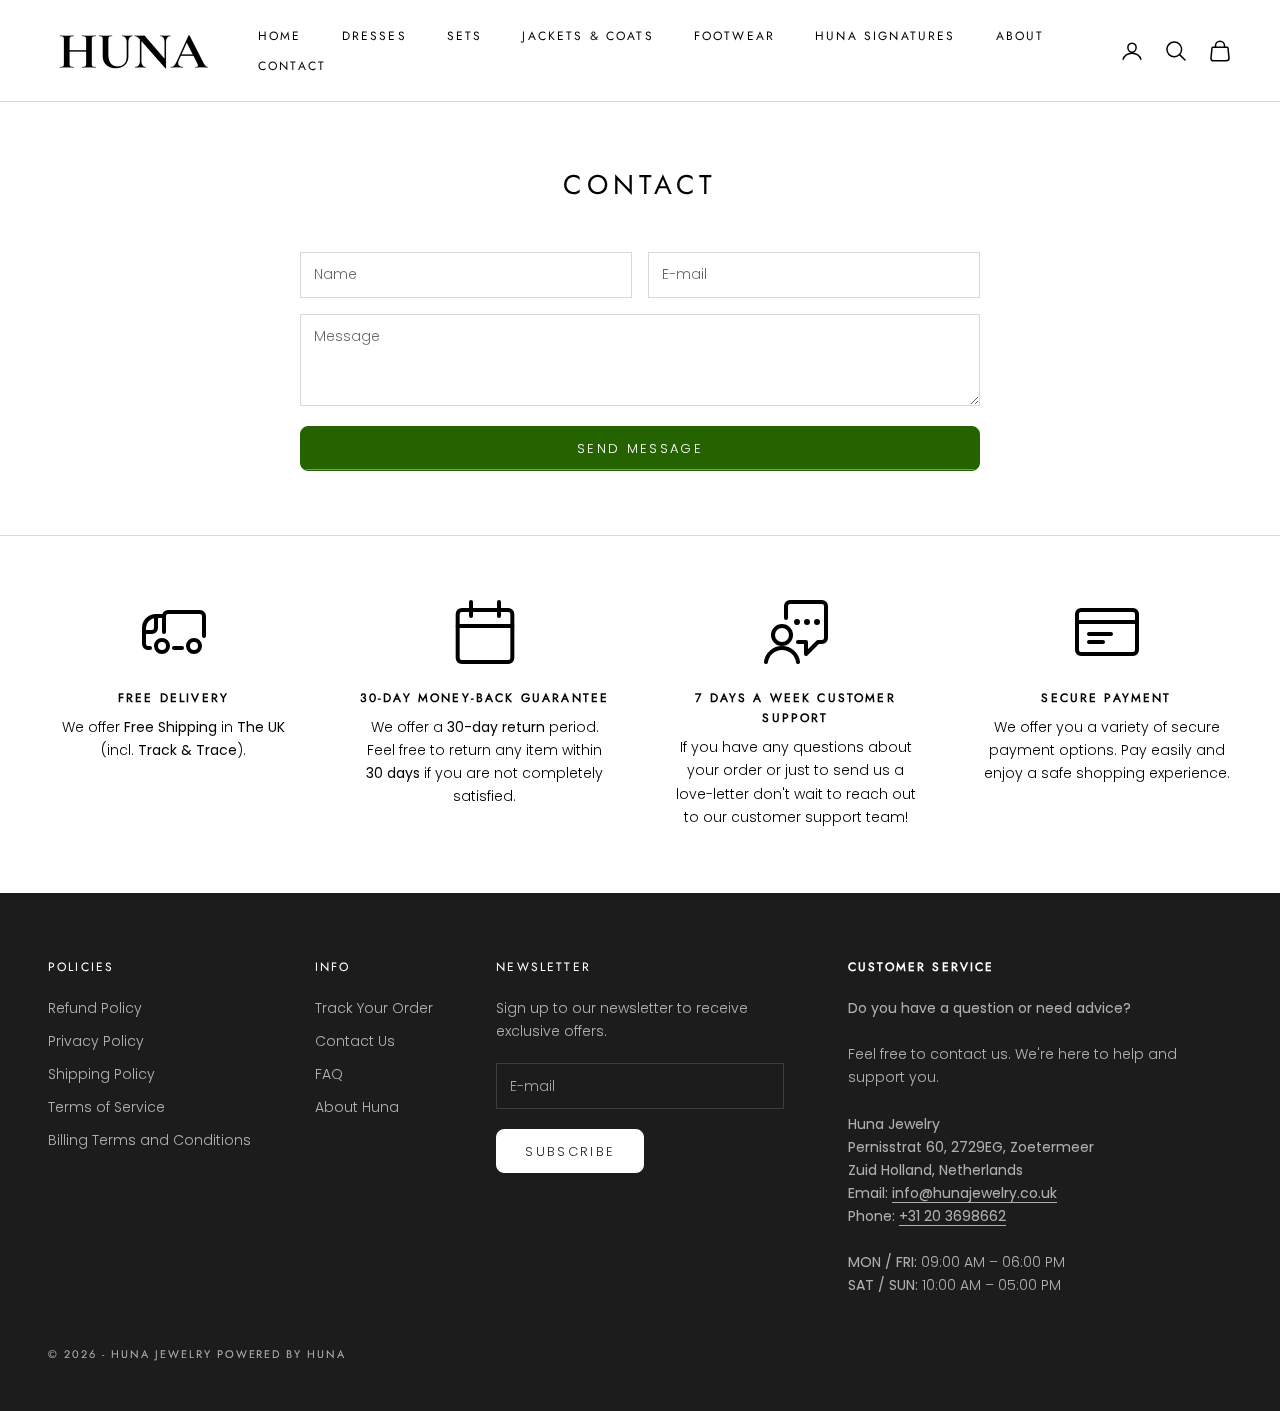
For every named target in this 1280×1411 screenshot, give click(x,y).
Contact (292, 66)
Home (280, 36)
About (1020, 36)
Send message (640, 448)
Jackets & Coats (587, 36)
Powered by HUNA (282, 1354)
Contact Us (355, 1041)
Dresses (374, 36)
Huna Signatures (885, 36)
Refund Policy (95, 1008)
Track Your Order (374, 1008)
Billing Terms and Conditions (149, 1140)
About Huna (357, 1107)
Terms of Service (106, 1107)
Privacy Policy (96, 1041)
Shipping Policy (101, 1074)
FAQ (329, 1074)
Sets (465, 36)
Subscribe (570, 1151)
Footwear (734, 36)
